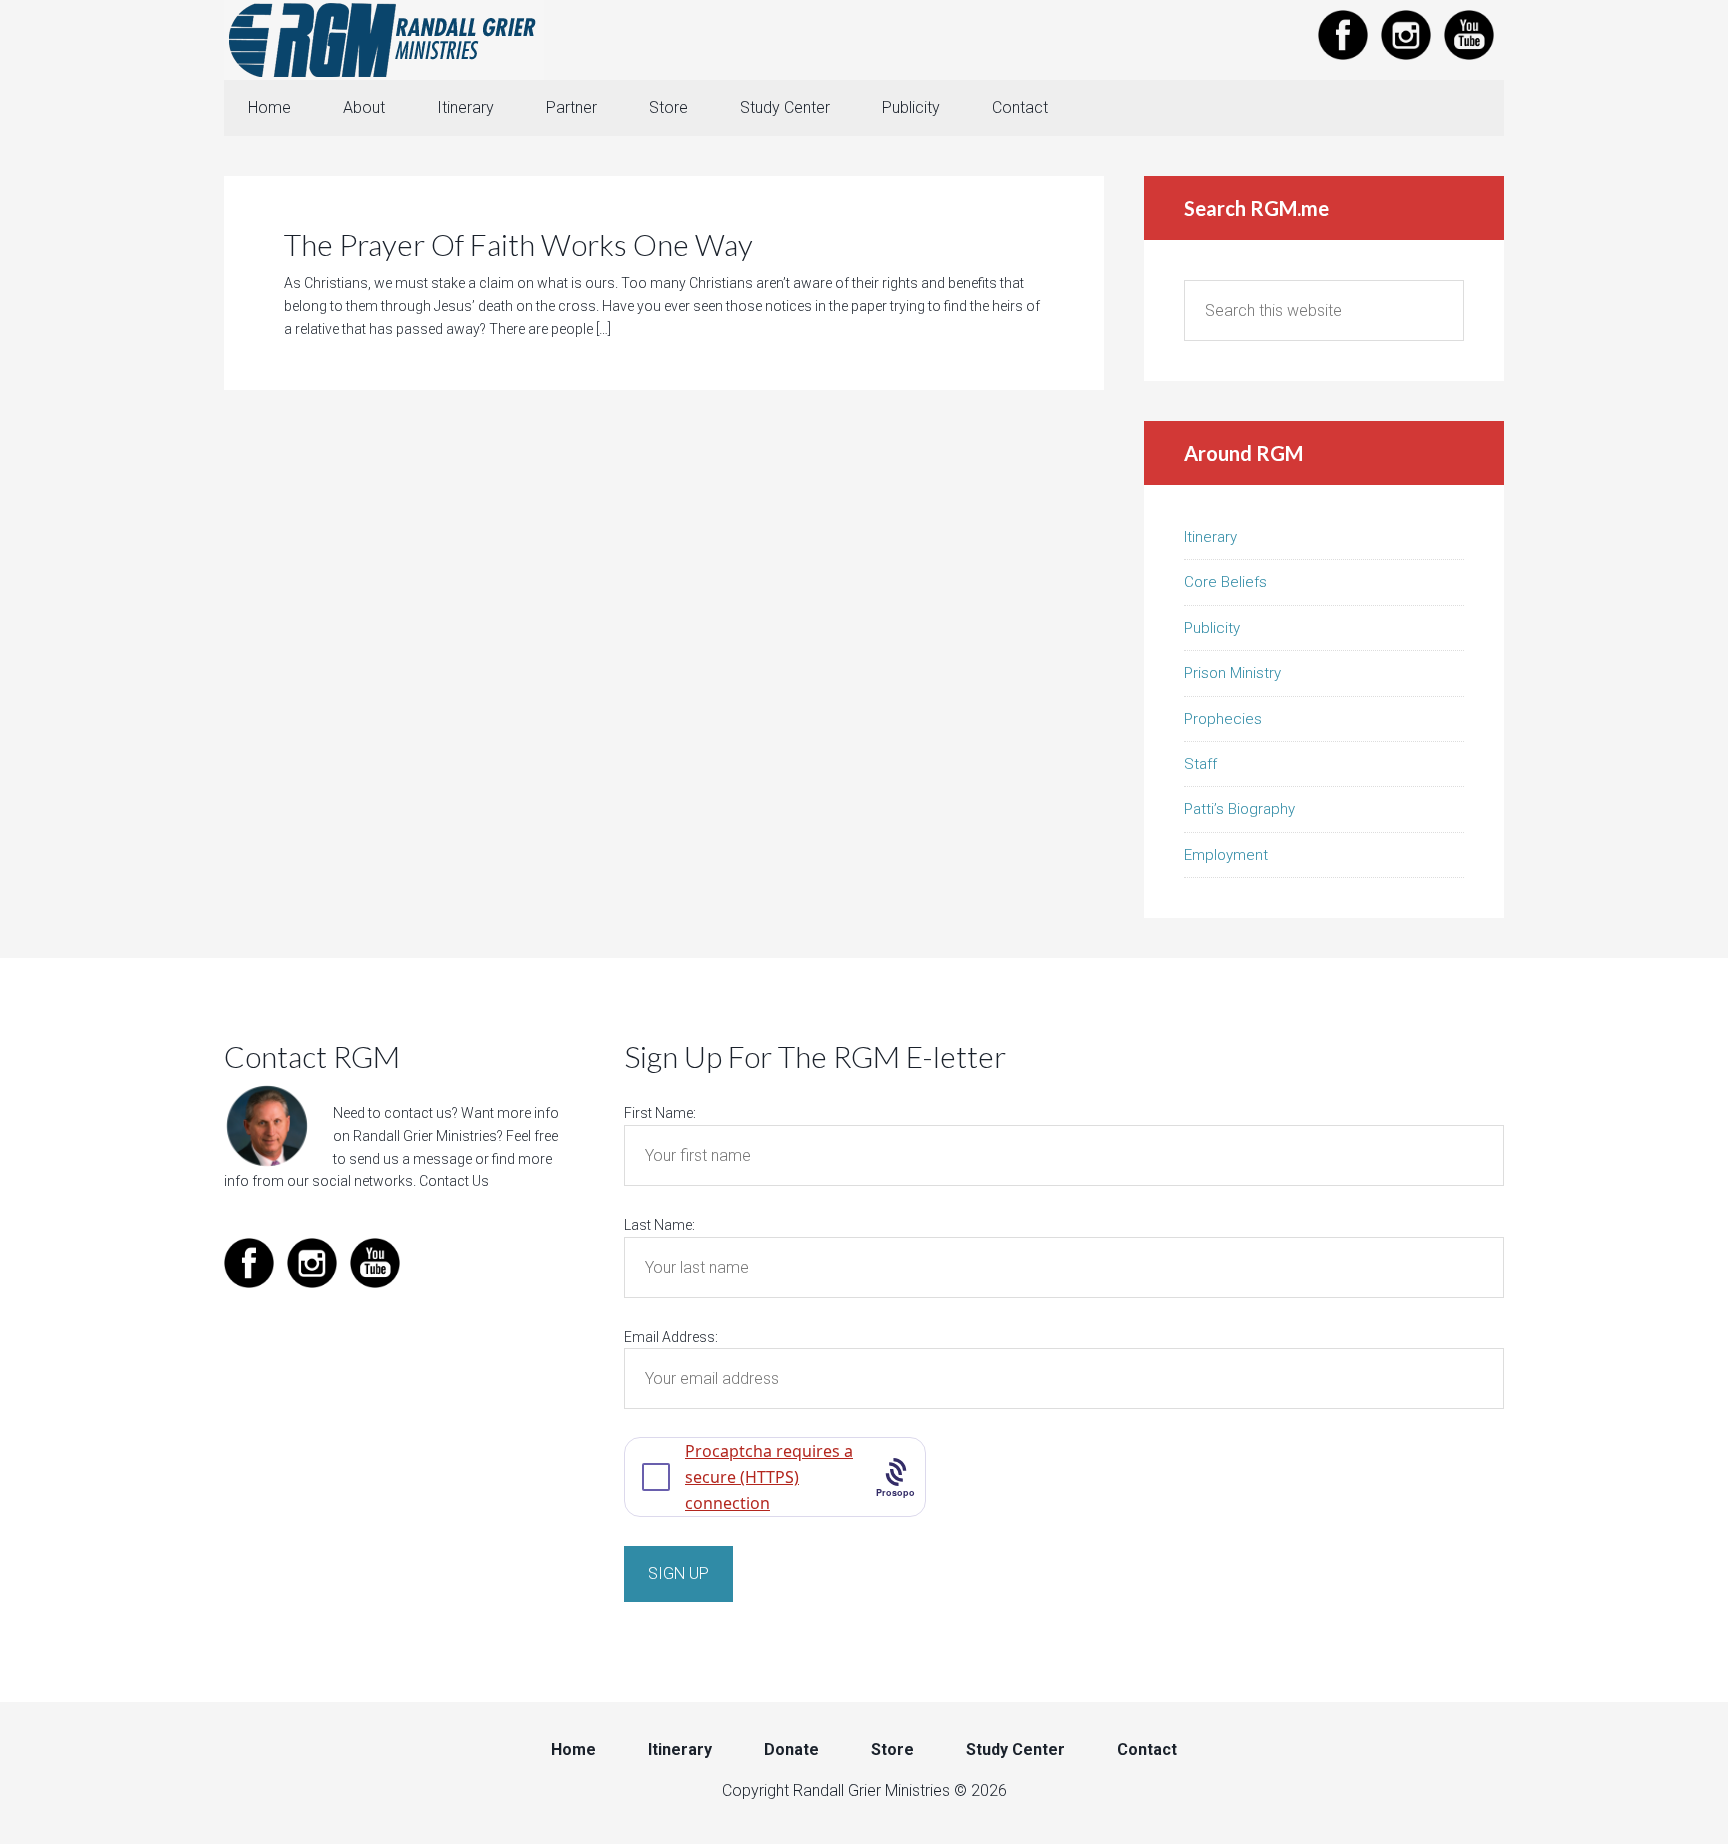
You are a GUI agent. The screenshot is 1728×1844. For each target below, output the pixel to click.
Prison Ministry (1232, 673)
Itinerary (1210, 537)
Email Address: (671, 1337)
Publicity (1212, 628)
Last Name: (659, 1225)
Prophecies (1223, 719)
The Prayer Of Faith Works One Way (518, 244)
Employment (1226, 855)
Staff (1200, 764)
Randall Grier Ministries (384, 40)
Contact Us (454, 1181)
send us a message (410, 1159)
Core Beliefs (1225, 582)
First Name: (660, 1113)
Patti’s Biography (1239, 809)
